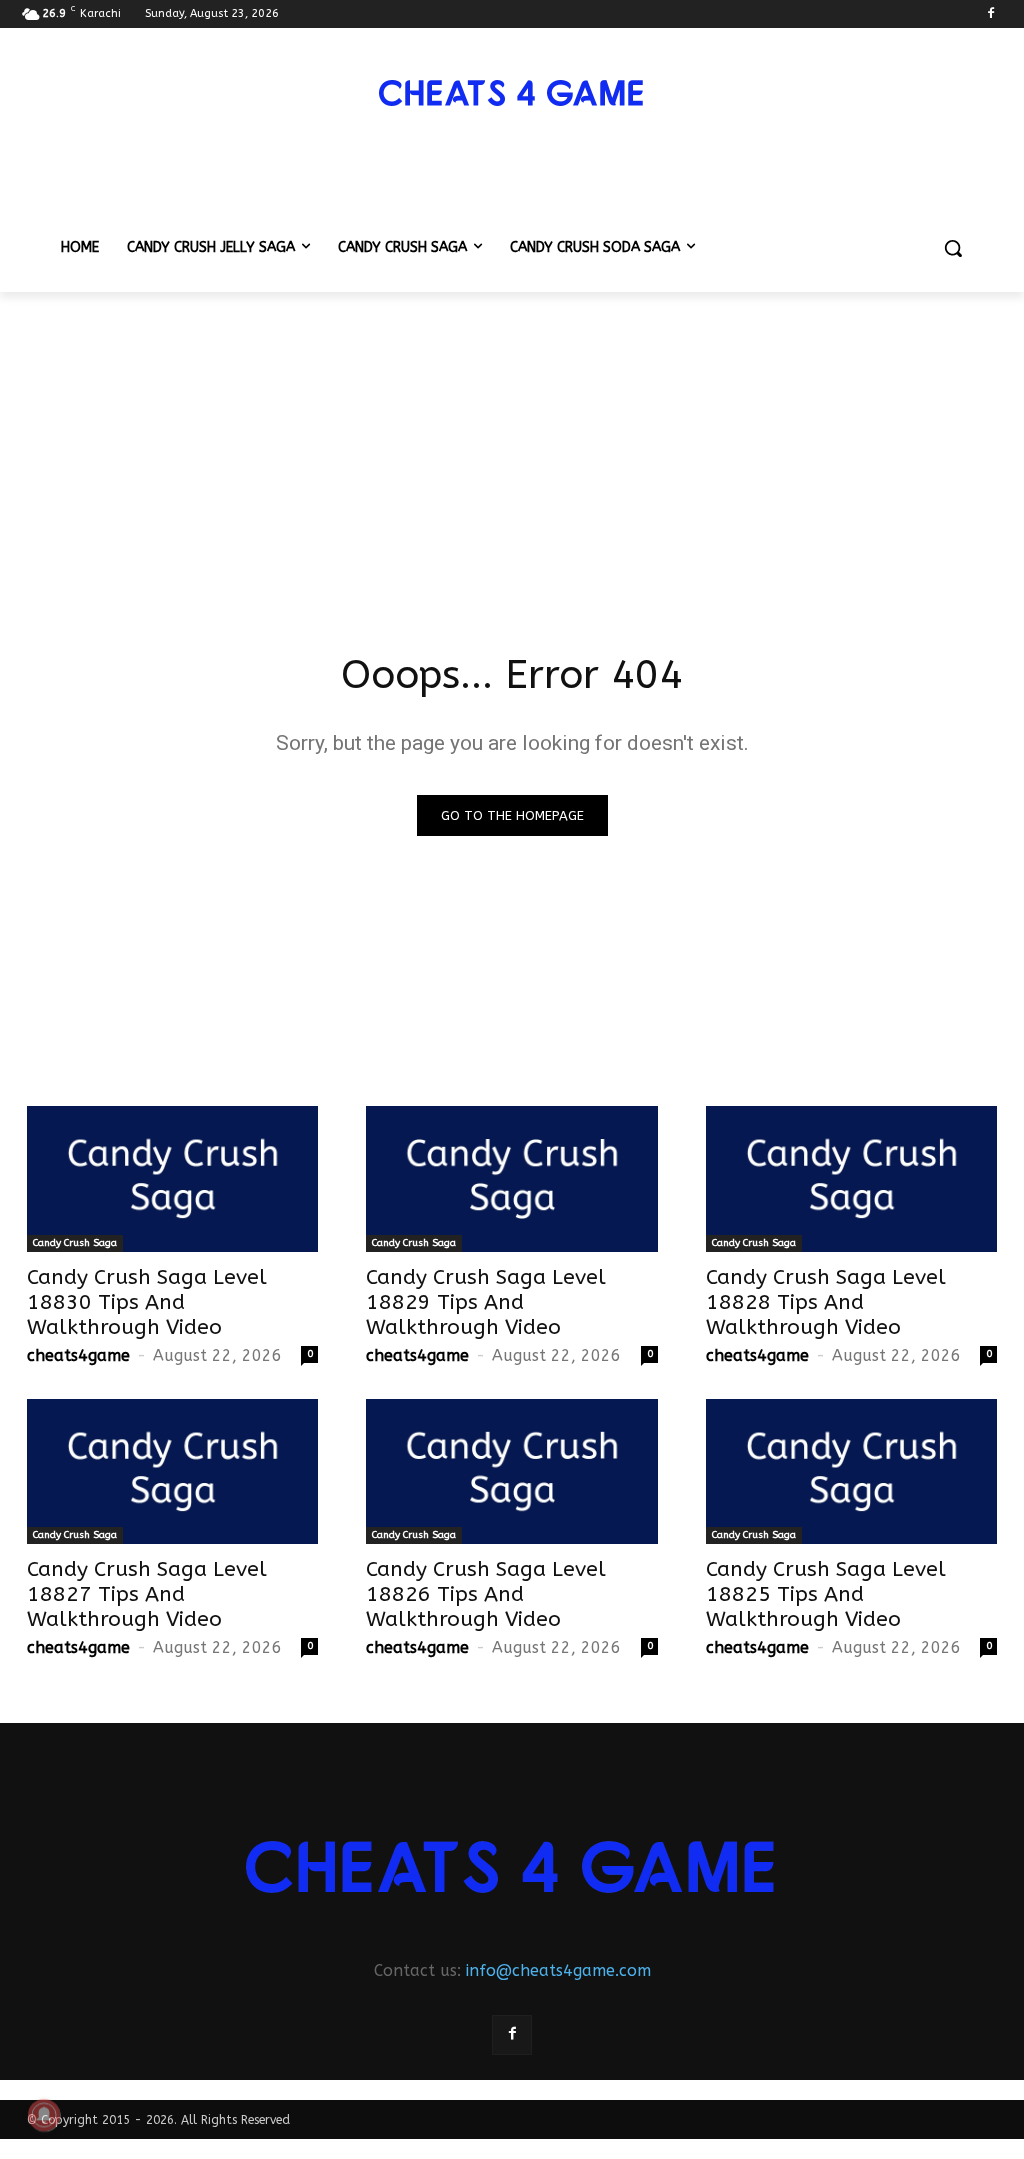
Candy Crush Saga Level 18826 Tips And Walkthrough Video (486, 1594)
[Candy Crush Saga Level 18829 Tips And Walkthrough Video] (511, 1179)
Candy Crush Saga (75, 1243)
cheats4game (78, 1355)
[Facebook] (990, 14)
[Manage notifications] (44, 2115)
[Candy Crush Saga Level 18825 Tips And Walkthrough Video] (851, 1472)
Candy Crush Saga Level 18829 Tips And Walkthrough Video (486, 1302)
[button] (953, 248)
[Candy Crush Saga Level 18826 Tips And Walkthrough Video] (511, 1472)
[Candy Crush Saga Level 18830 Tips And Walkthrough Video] (172, 1179)
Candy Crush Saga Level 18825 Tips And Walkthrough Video (826, 1594)
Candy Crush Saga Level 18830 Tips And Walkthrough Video (147, 1302)
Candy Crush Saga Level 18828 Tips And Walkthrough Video (826, 1302)
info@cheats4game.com (558, 1970)
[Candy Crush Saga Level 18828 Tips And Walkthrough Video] (851, 1179)
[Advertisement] (512, 442)
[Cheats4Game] (512, 93)
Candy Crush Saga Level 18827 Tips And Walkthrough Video (147, 1594)
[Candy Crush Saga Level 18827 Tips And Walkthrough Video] (172, 1472)
